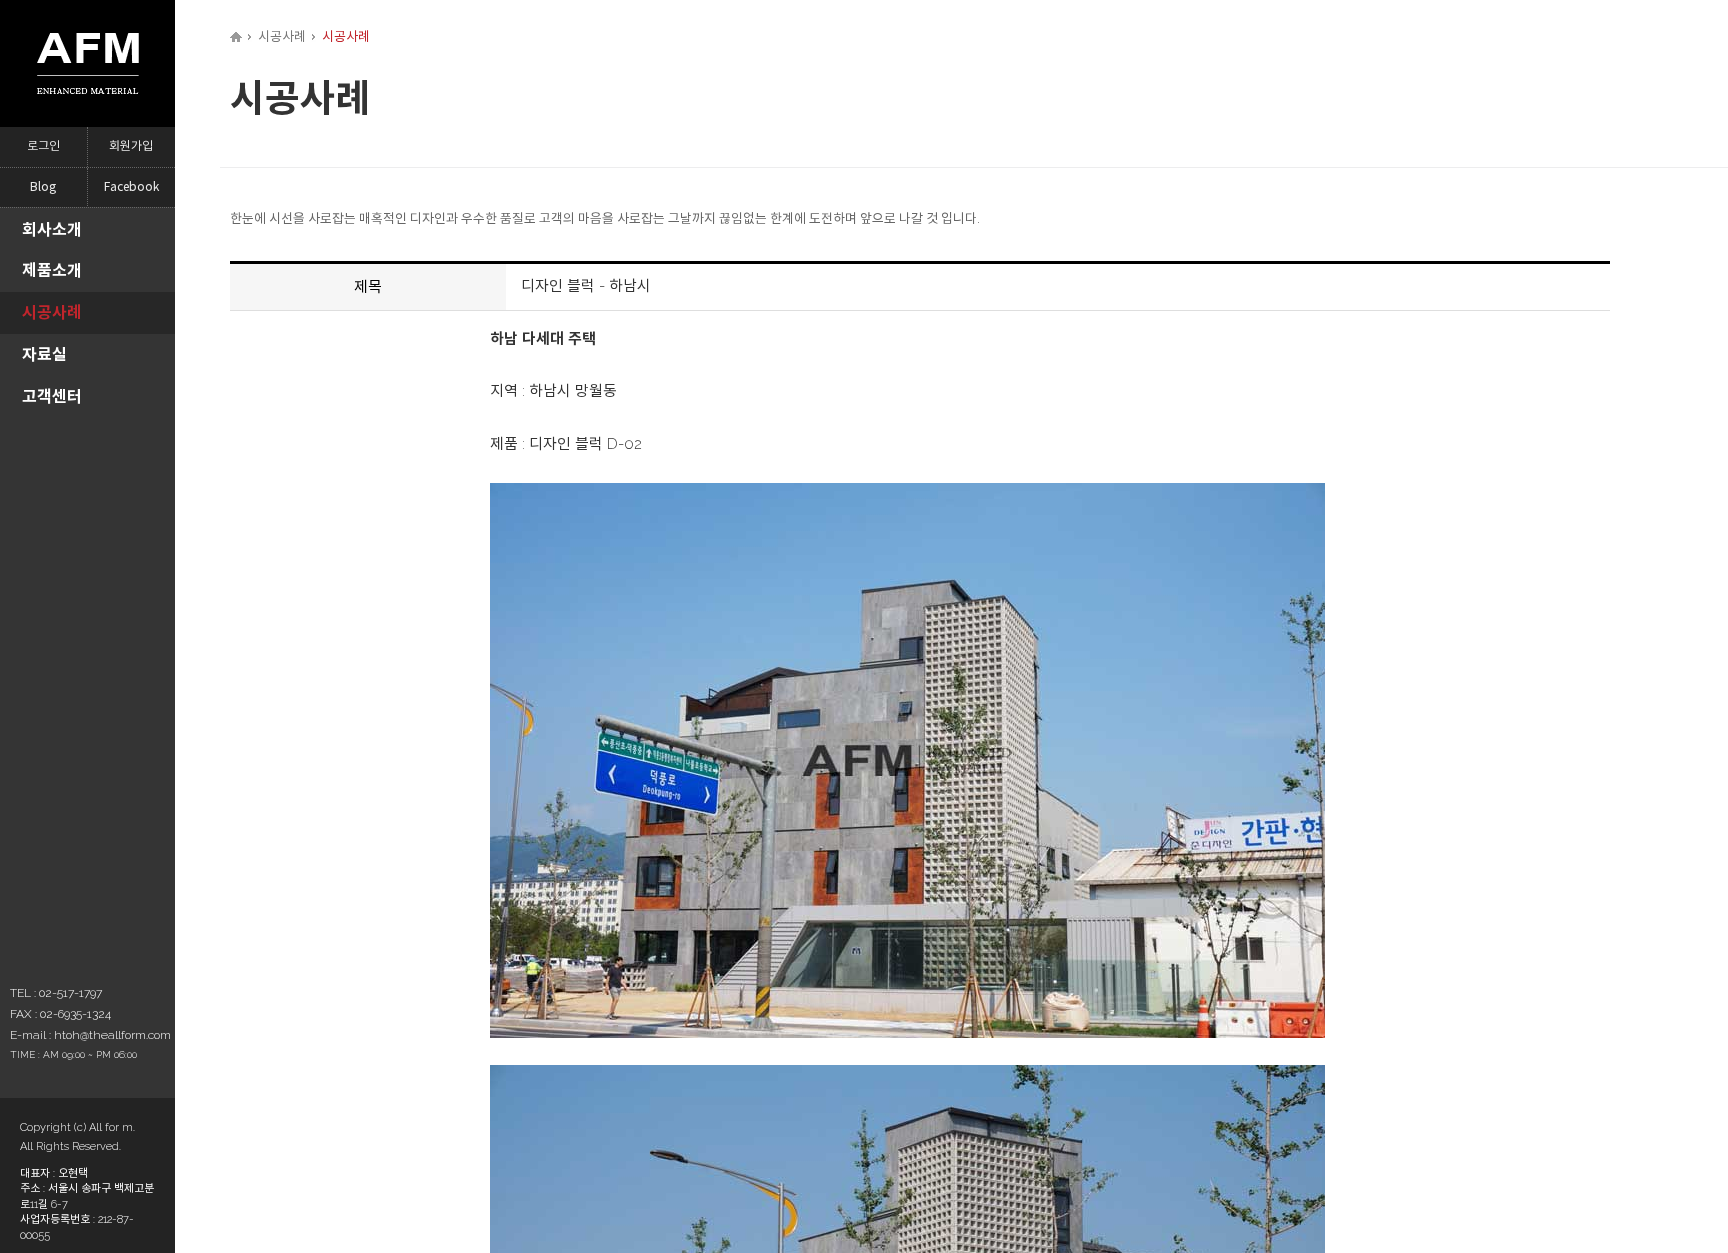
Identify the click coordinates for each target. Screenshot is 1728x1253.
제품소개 (52, 270)
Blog (43, 187)
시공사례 (52, 312)
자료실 (44, 354)
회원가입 (131, 146)
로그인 (43, 146)
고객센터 (52, 396)
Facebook (131, 187)
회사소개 (52, 229)
